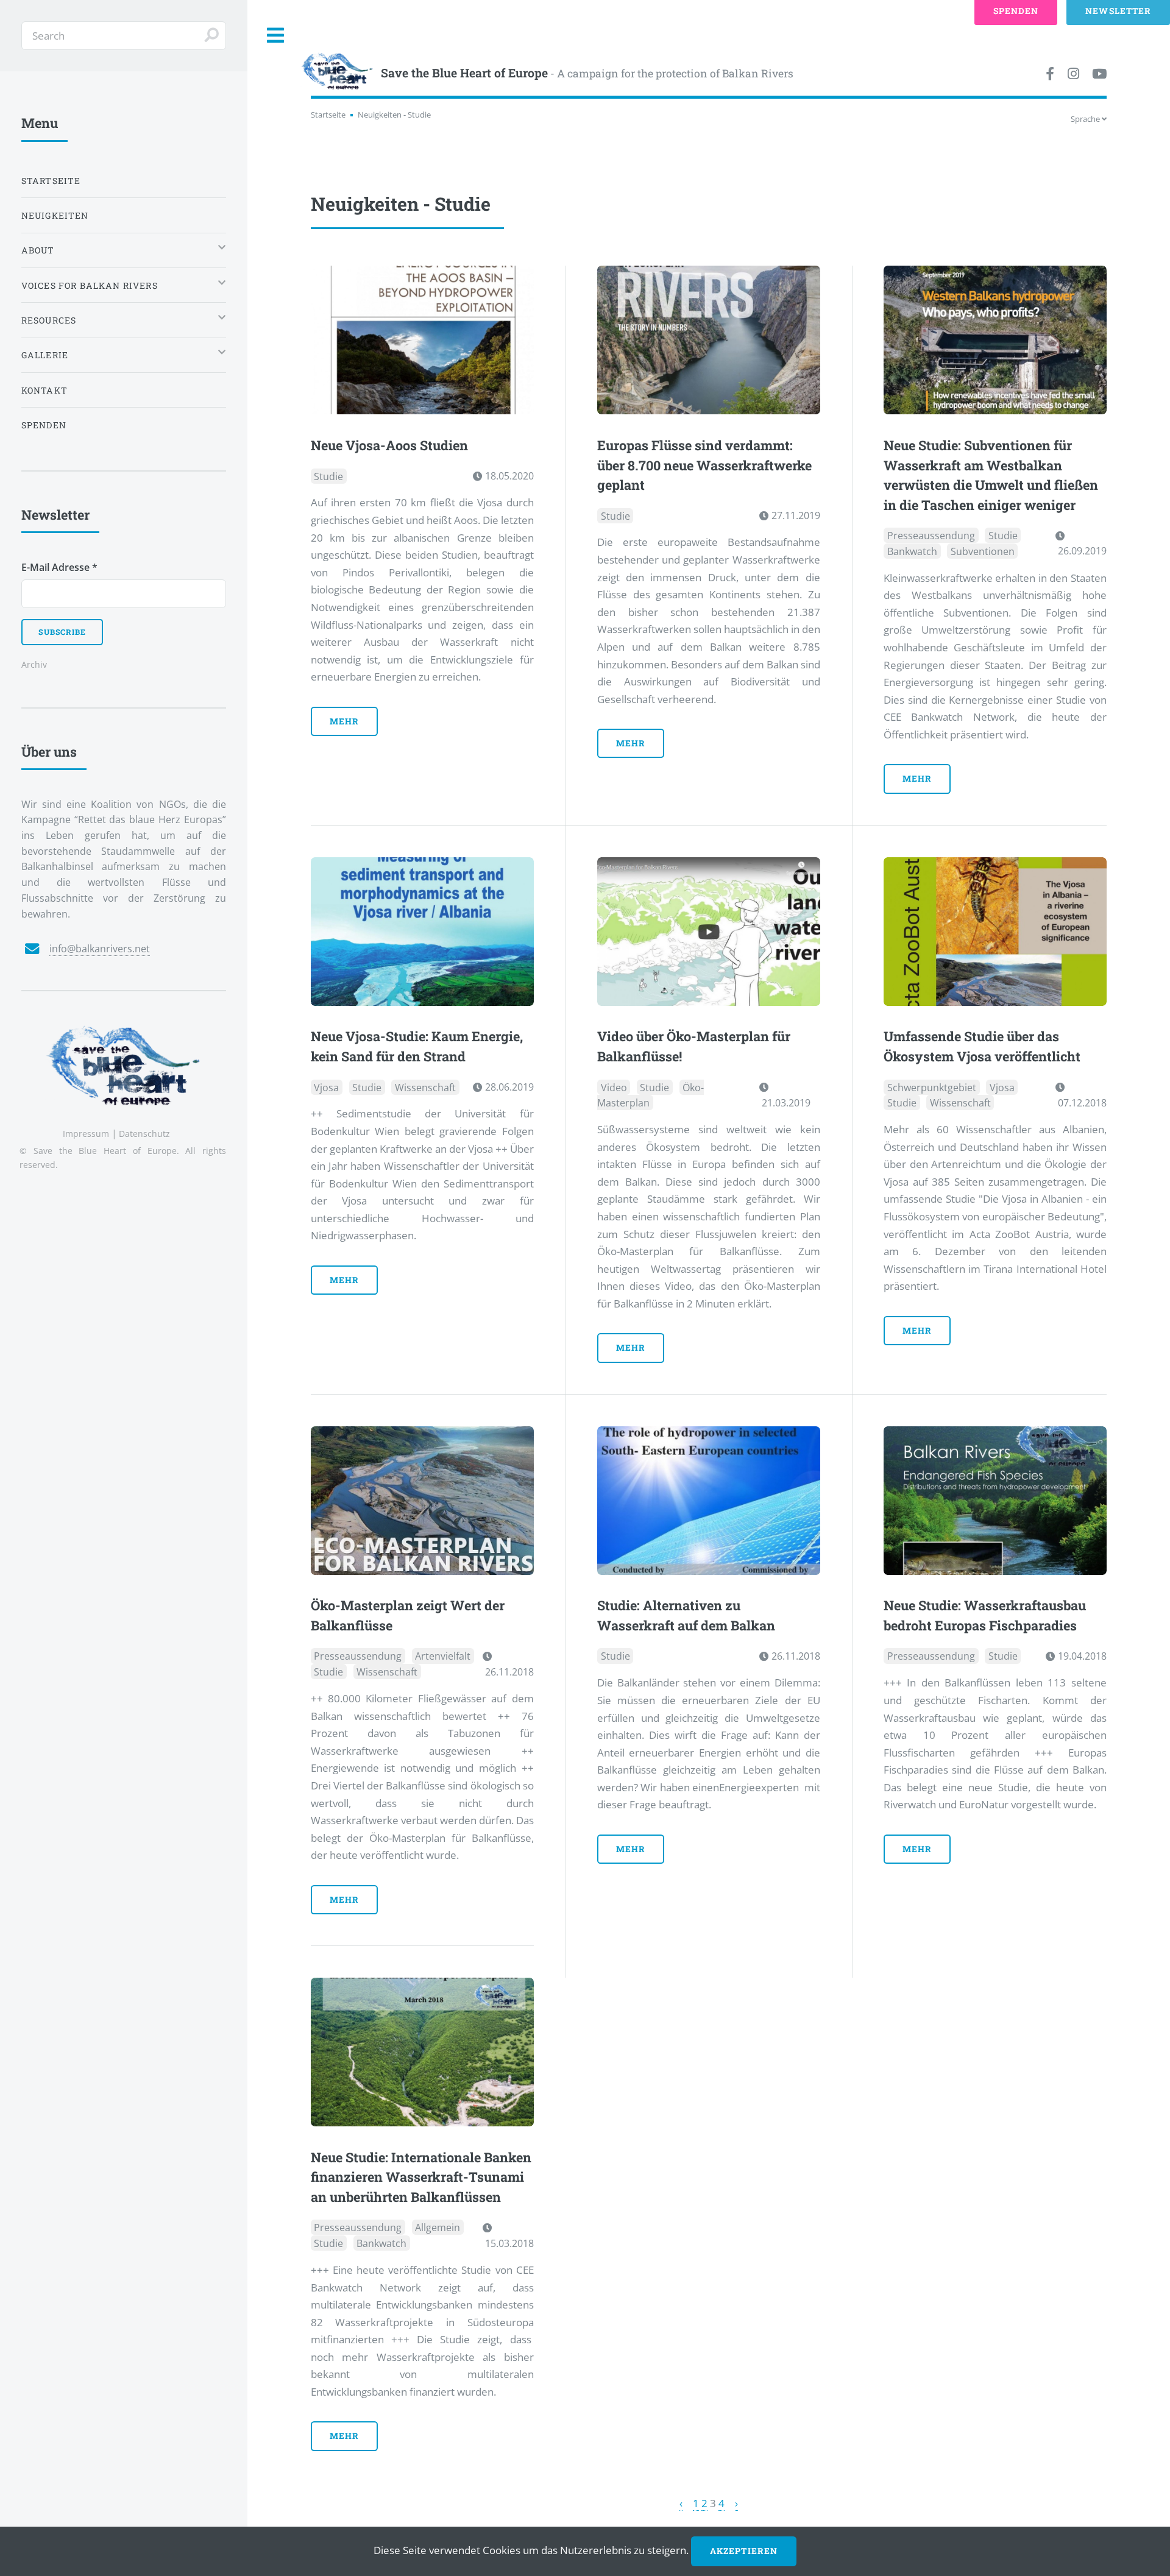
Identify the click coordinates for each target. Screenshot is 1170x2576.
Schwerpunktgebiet (932, 1087)
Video (614, 1087)
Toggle (276, 36)
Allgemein (438, 2227)
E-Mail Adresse (59, 567)
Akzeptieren (743, 2551)
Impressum (86, 1134)
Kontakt (44, 390)
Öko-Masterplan (651, 1095)
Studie (328, 476)
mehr (344, 721)
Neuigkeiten (55, 215)
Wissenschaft (425, 1087)
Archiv (34, 664)
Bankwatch (912, 551)
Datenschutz (144, 1134)
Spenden (44, 425)
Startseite (328, 115)
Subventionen (983, 551)
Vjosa (326, 1087)
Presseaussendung (931, 536)
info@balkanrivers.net (100, 949)
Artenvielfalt (443, 1656)
